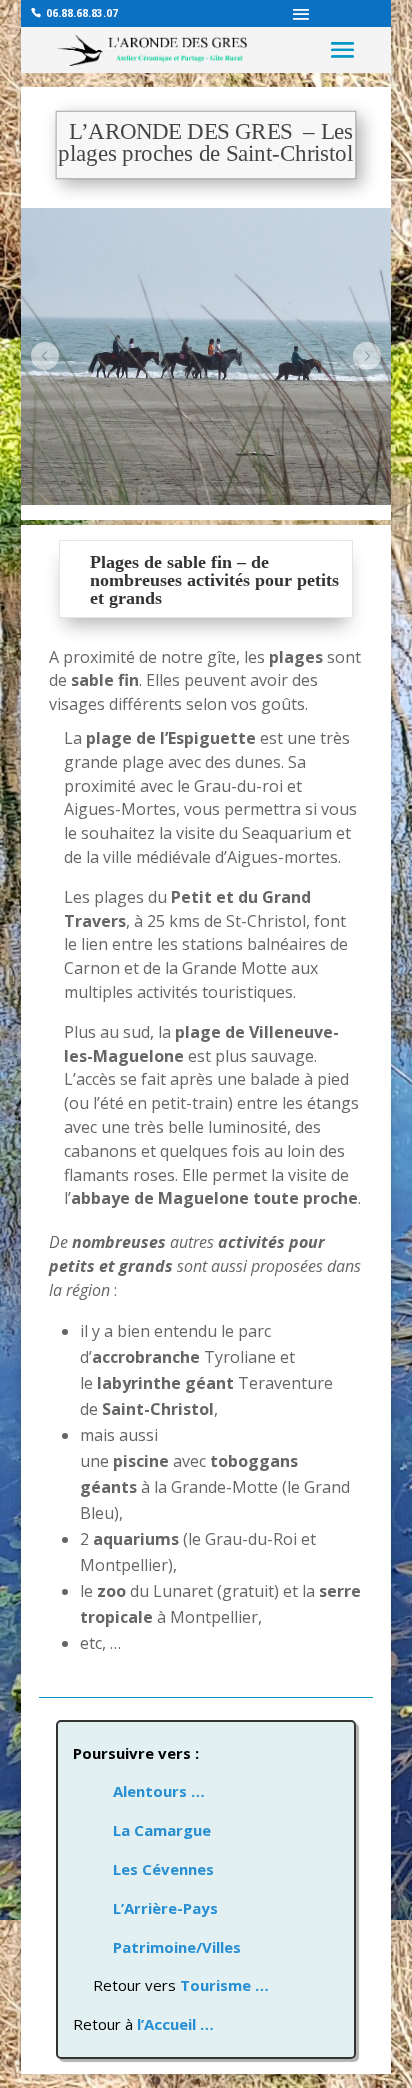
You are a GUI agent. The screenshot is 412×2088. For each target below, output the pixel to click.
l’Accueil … (175, 2024)
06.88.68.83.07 (82, 13)
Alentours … (139, 1791)
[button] (45, 356)
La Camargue (162, 1830)
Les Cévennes (163, 1869)
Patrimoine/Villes (177, 1947)
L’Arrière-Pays (165, 1908)
